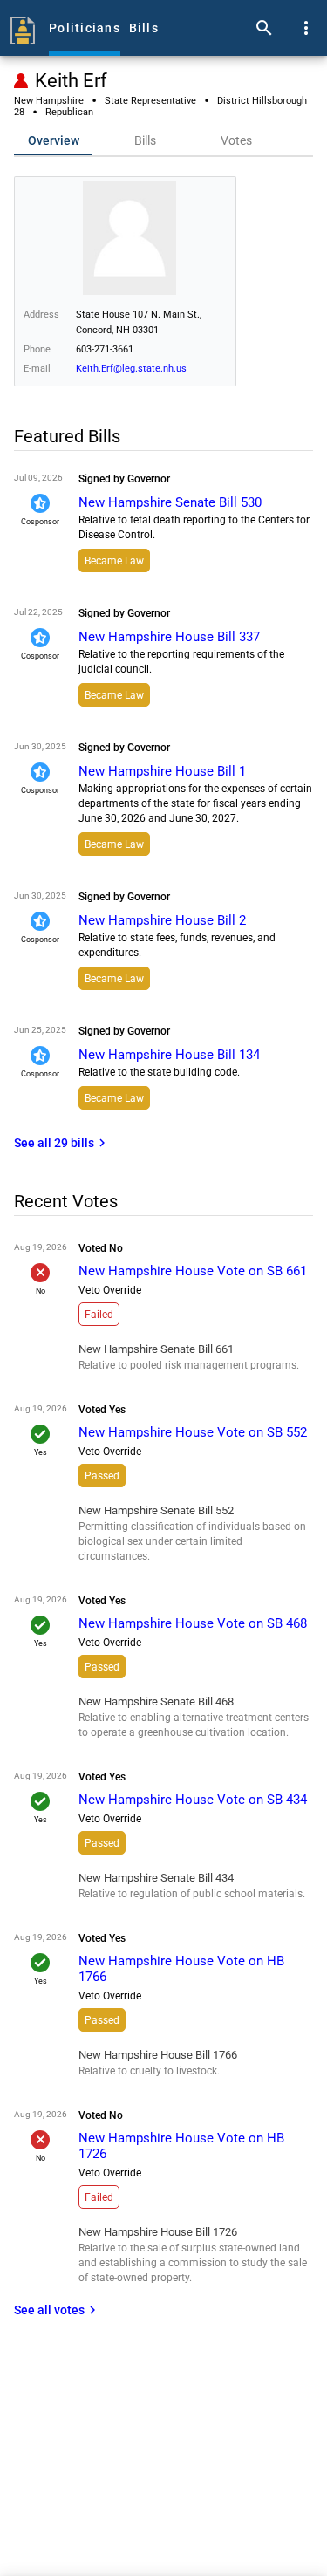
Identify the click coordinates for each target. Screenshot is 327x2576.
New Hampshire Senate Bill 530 (170, 502)
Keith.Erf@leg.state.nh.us (131, 369)
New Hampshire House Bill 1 (162, 771)
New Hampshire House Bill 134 (169, 1055)
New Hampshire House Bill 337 (169, 637)
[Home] (23, 28)
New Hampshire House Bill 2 (162, 920)
